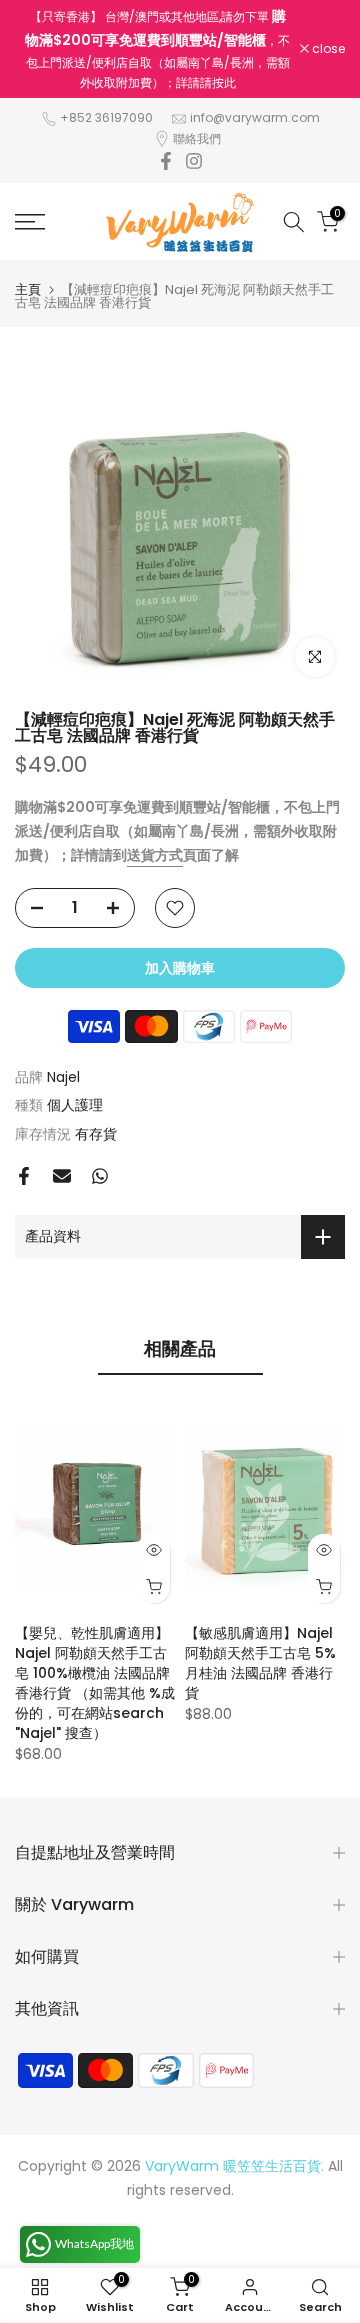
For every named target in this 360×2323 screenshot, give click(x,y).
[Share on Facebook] (24, 1176)
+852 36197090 (106, 117)
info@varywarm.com (255, 117)
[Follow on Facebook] (166, 161)
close (327, 49)
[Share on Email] (62, 1176)
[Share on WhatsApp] (100, 1176)
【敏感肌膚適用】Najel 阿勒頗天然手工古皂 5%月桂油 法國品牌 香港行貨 (260, 1663)
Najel (63, 1077)
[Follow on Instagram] (194, 161)
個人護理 (75, 1105)
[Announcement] (157, 49)
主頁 (28, 289)
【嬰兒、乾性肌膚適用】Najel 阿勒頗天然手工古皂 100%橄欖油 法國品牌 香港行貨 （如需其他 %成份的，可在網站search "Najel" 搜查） (95, 1683)
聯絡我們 (197, 138)
